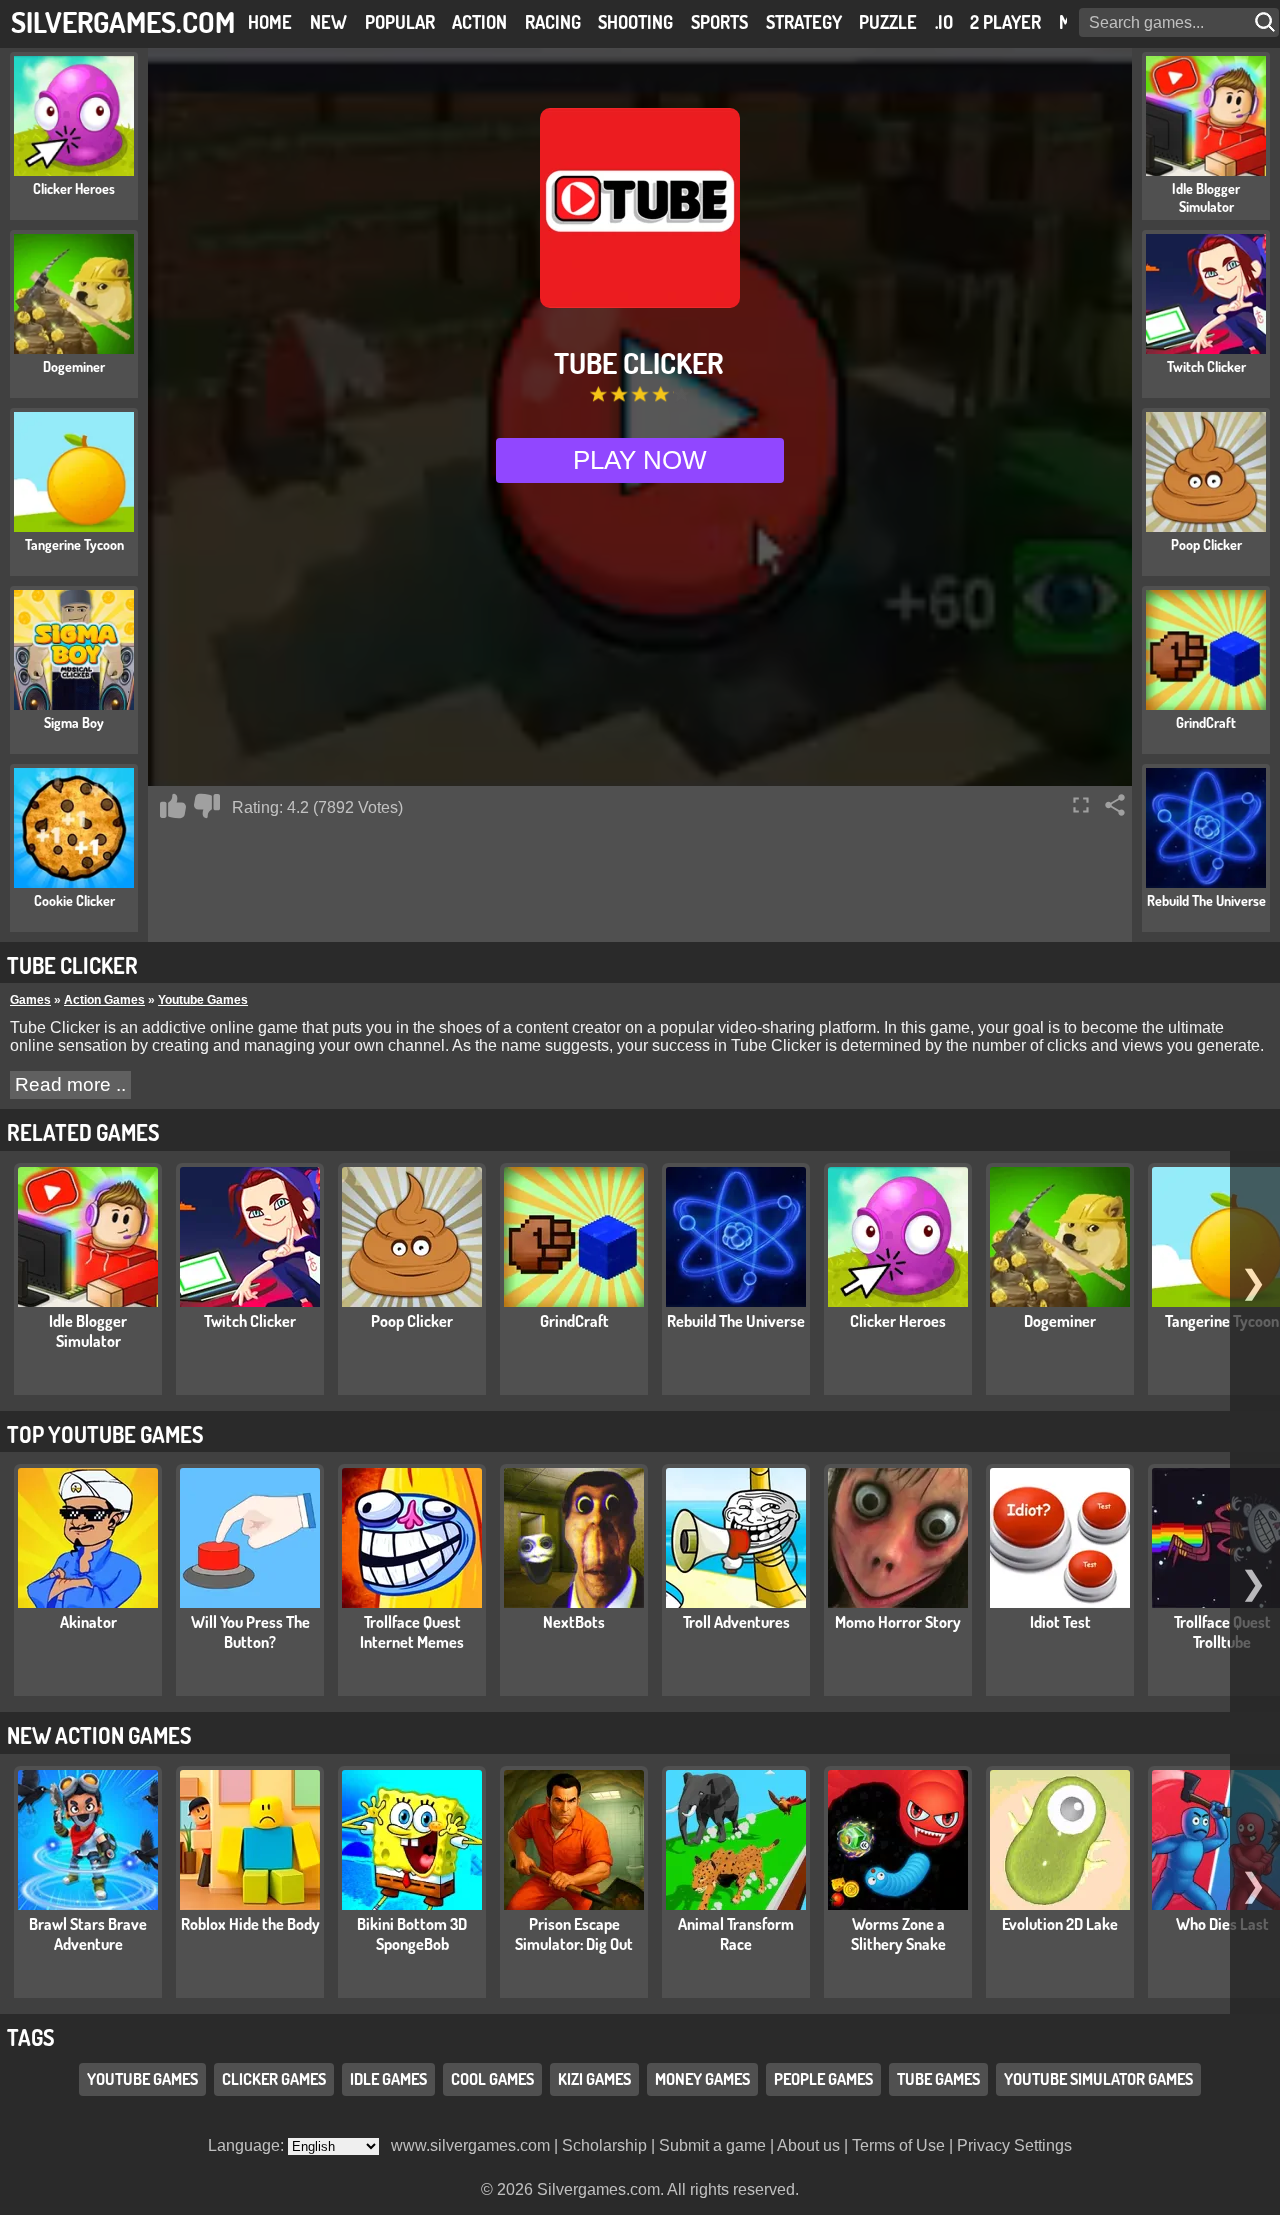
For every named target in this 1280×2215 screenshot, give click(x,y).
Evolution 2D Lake (1060, 1924)
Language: (248, 2145)
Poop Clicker (412, 1321)
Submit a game (712, 2145)
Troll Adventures (736, 1622)
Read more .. (70, 1084)
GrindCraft (574, 1321)
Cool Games (492, 2079)
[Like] (173, 806)
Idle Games (388, 2079)
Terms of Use (898, 2145)
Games (30, 1000)
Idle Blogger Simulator (88, 1331)
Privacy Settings (1014, 2145)
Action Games (104, 1000)
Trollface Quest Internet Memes (412, 1632)
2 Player (1005, 22)
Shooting (635, 22)
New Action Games (99, 1735)
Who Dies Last (1222, 1924)
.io (944, 22)
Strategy (804, 22)
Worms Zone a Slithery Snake (898, 1934)
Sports (719, 22)
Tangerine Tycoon (1222, 1321)
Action (479, 22)
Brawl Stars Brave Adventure (88, 1934)
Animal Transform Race (736, 1934)
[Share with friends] (1115, 805)
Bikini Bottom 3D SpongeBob (412, 1934)
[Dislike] (207, 806)
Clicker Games (274, 2079)
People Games (823, 2079)
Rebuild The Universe (736, 1321)
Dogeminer (1060, 1321)
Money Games (702, 2079)
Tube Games (938, 2079)
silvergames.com (123, 21)
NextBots (574, 1622)
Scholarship (604, 2145)
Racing (553, 22)
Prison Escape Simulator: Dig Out (574, 1934)
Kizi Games (594, 2079)
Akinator (88, 1622)
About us (808, 2145)
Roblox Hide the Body (250, 1924)
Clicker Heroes (898, 1321)
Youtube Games (203, 1000)
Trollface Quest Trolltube (1222, 1632)
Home (270, 22)
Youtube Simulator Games (1098, 2079)
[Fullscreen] (1081, 805)
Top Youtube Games (105, 1434)
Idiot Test (1060, 1622)
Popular (400, 22)
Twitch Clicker (250, 1321)
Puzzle (888, 22)
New (328, 22)
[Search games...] (1267, 22)
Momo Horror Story (898, 1622)
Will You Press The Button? (250, 1632)
